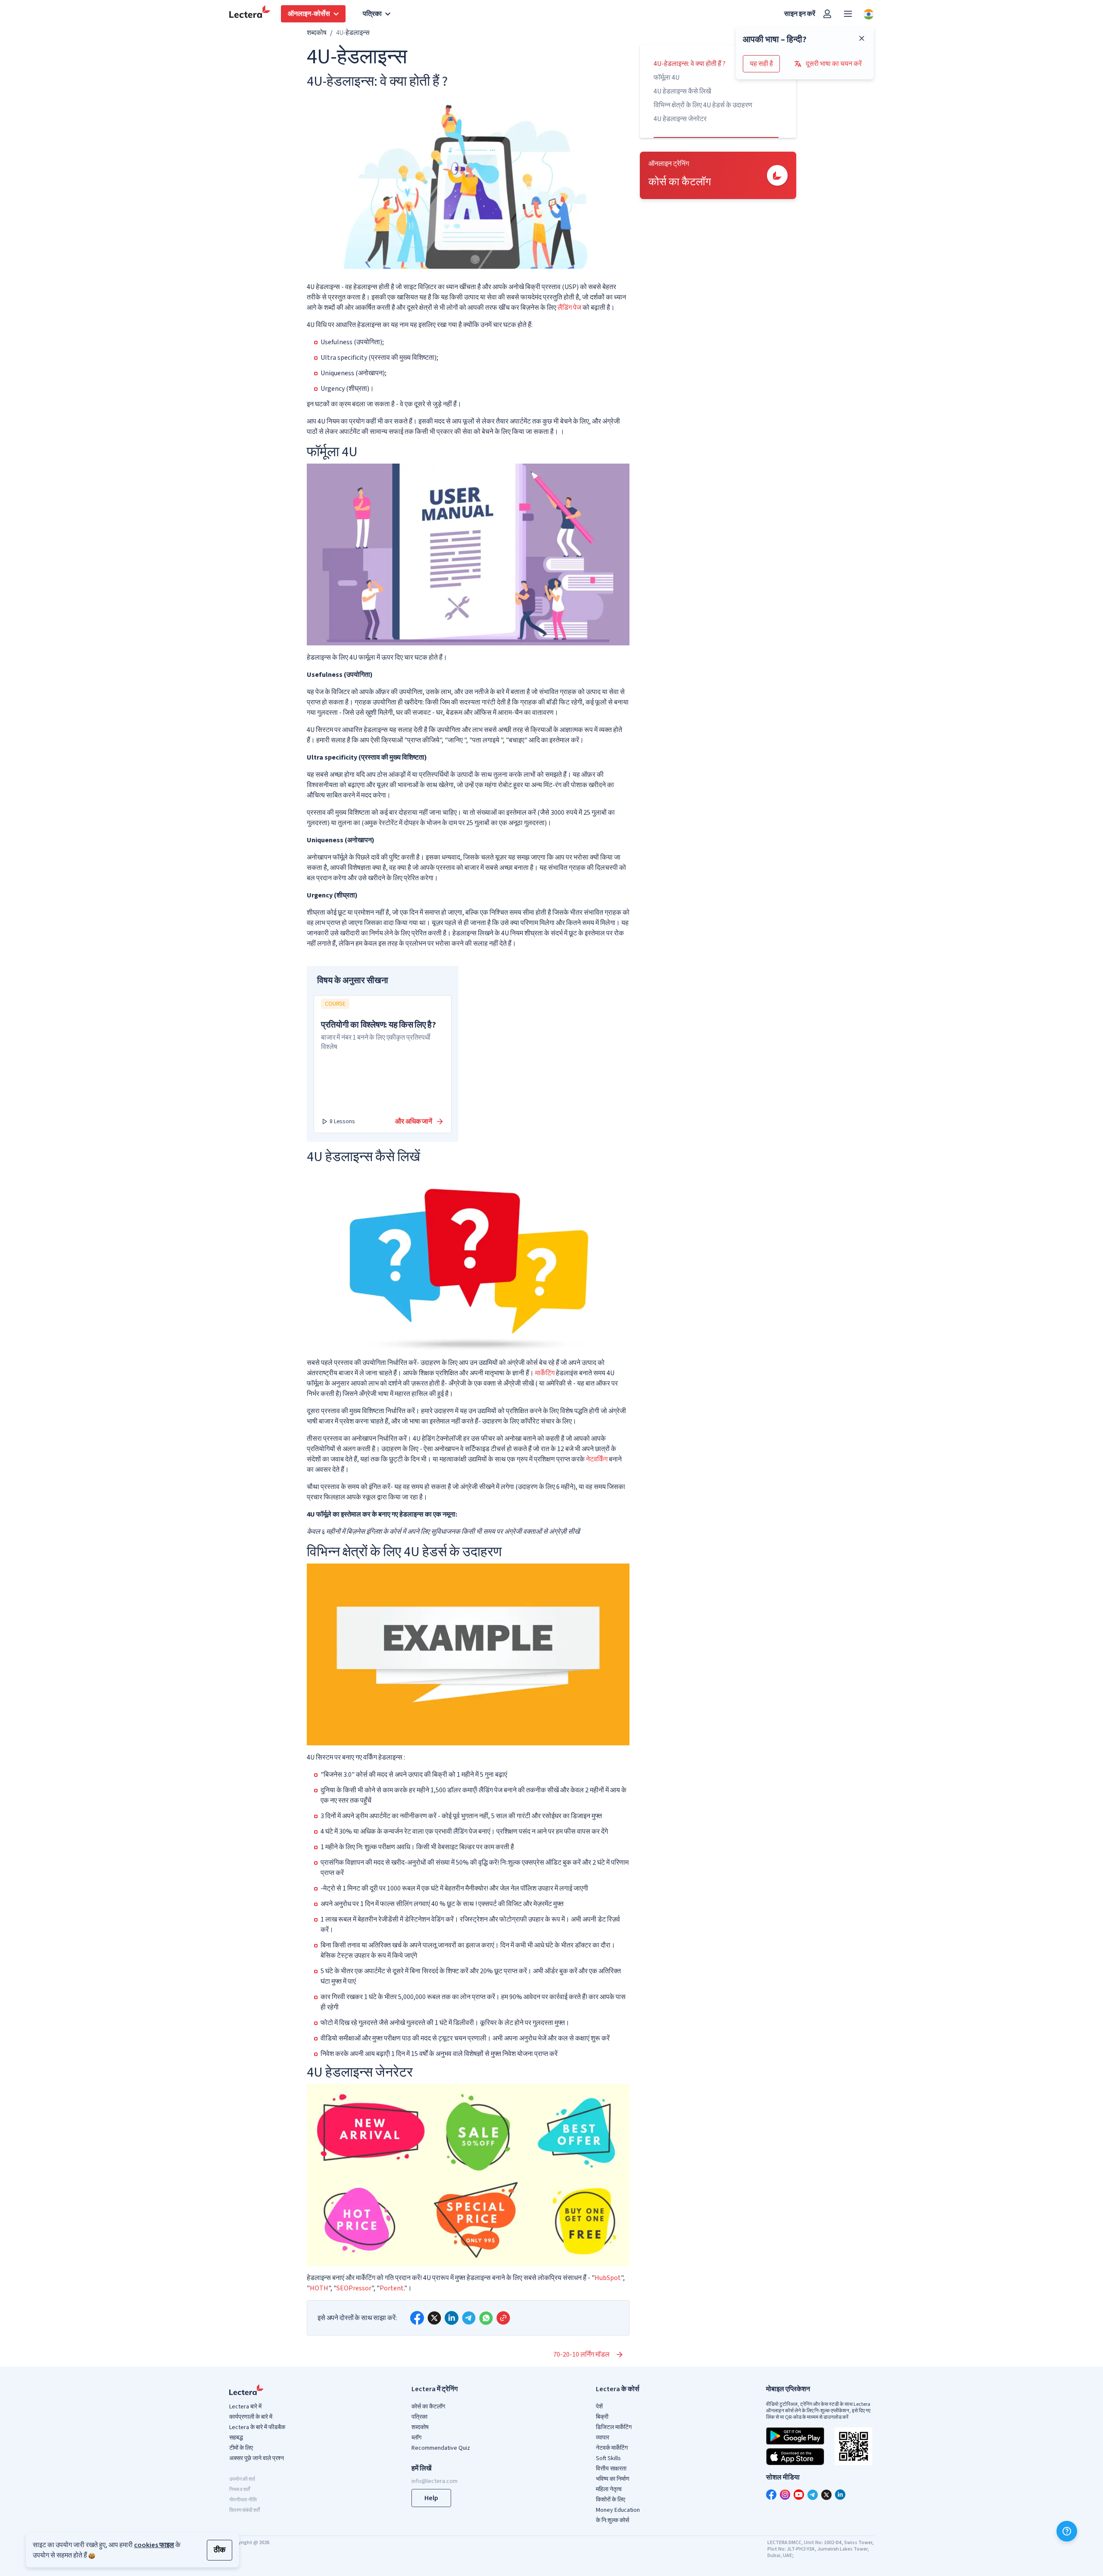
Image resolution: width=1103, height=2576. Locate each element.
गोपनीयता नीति (243, 2500)
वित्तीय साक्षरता (611, 2469)
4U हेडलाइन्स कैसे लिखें (682, 91)
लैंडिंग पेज (569, 308)
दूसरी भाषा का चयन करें (834, 64)
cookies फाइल (154, 2545)
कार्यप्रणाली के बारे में (251, 2417)
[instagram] (785, 2495)
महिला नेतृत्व (609, 2489)
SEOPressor (354, 2288)
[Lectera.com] (250, 14)
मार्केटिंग (545, 1373)
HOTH (319, 2288)
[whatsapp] (486, 2318)
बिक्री (602, 2417)
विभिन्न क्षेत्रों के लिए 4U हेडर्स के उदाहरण (703, 105)
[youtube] (799, 2495)
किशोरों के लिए (611, 2500)
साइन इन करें (800, 14)
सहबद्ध (236, 2438)
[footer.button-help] (1067, 2531)
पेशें (599, 2407)
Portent (392, 2288)
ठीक (220, 2550)
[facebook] (417, 2318)
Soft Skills (608, 2458)
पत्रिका (419, 2417)
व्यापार (603, 2438)
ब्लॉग (416, 2438)
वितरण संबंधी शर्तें (245, 2510)
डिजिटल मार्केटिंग (614, 2427)
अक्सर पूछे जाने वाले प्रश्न (257, 2458)
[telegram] (469, 2318)
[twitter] (826, 2495)
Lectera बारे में (245, 2407)
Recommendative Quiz (441, 2448)
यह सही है (761, 64)
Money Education (618, 2510)
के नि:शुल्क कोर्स (612, 2520)
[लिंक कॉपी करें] (503, 2318)
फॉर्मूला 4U (667, 78)
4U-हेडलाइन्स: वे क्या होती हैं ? (690, 64)
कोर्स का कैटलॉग (428, 2407)
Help (431, 2498)
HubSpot (608, 2278)
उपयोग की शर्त (242, 2479)
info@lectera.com (435, 2481)
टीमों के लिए (241, 2448)
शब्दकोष (317, 33)
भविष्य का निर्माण (613, 2479)
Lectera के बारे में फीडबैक (257, 2427)
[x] (434, 2318)
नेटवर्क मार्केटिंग (612, 2448)
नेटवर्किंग (597, 1459)
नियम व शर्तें (240, 2490)
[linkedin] (452, 2318)
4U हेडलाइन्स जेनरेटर (680, 119)
